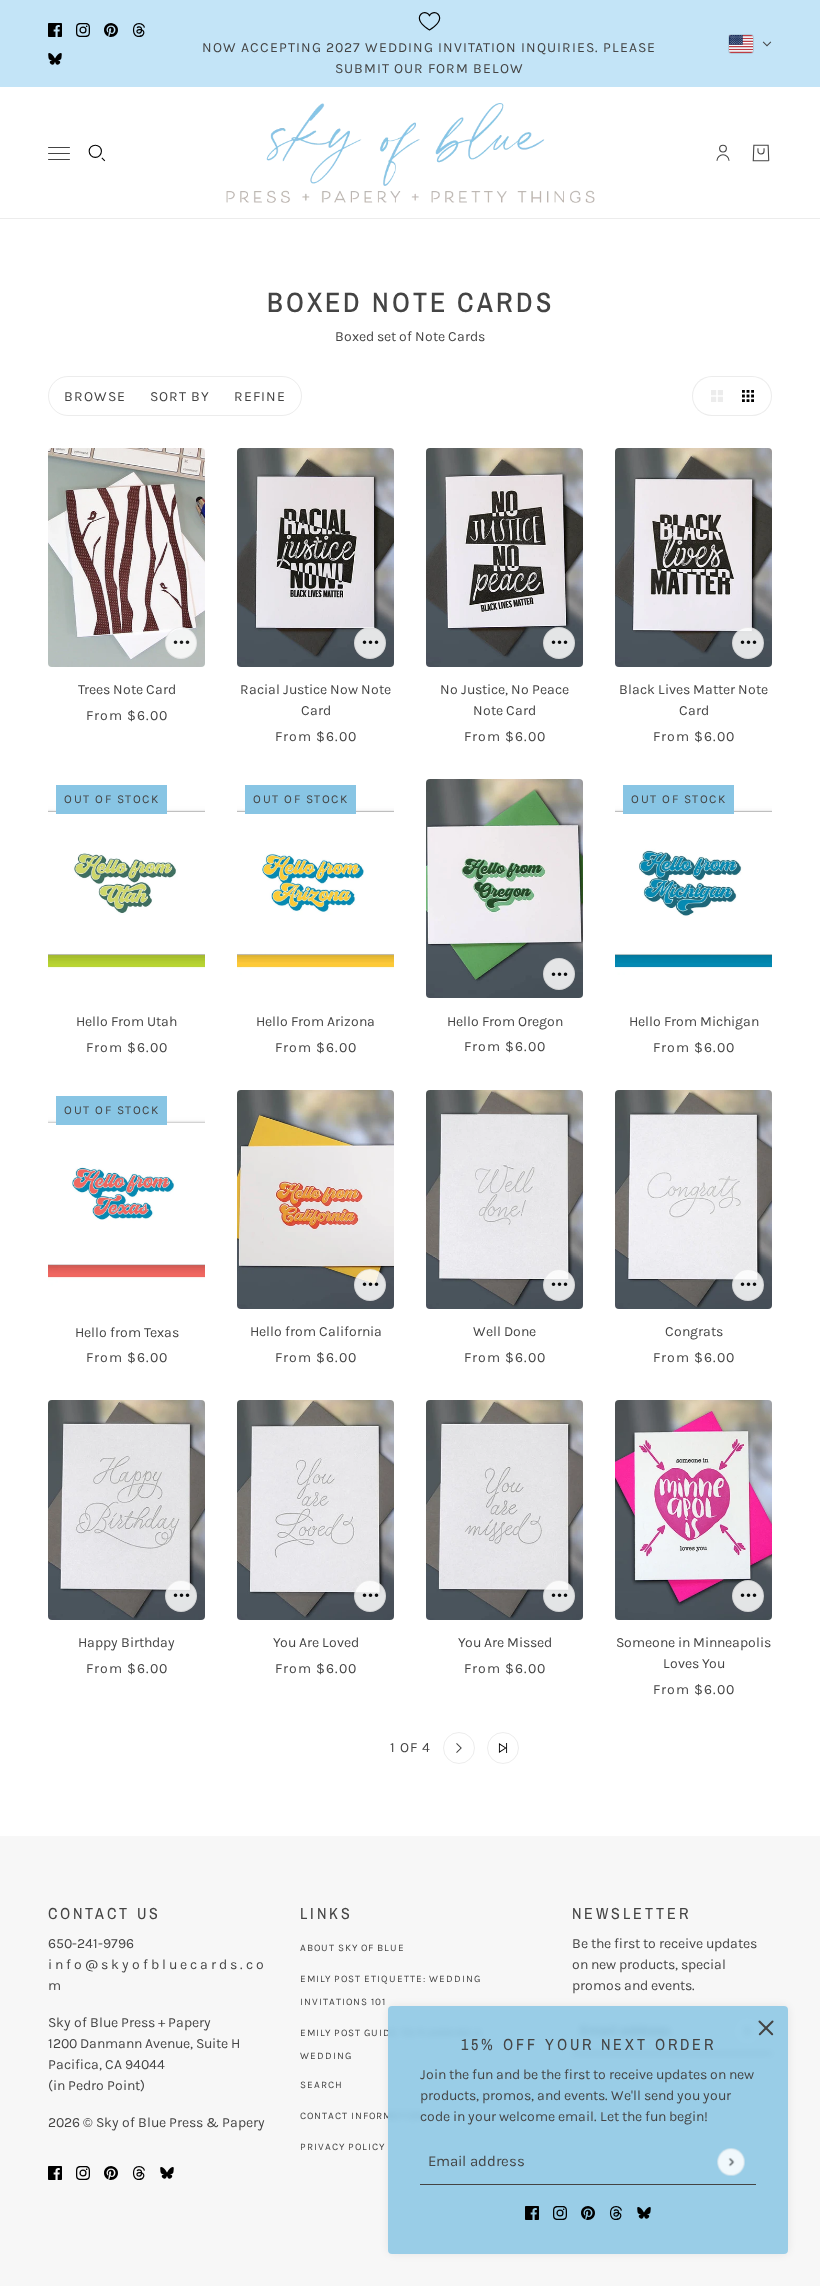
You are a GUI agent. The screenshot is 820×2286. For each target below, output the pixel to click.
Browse (95, 396)
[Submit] (730, 2161)
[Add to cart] (181, 643)
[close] (766, 2028)
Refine (260, 396)
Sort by (180, 396)
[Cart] (761, 153)
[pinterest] (111, 29)
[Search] (97, 153)
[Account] (723, 153)
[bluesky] (55, 58)
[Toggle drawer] (59, 153)
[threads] (139, 29)
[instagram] (83, 29)
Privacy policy (342, 2147)
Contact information (362, 2116)
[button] (712, 396)
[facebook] (55, 29)
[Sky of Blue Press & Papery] (410, 153)
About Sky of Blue (352, 1948)
